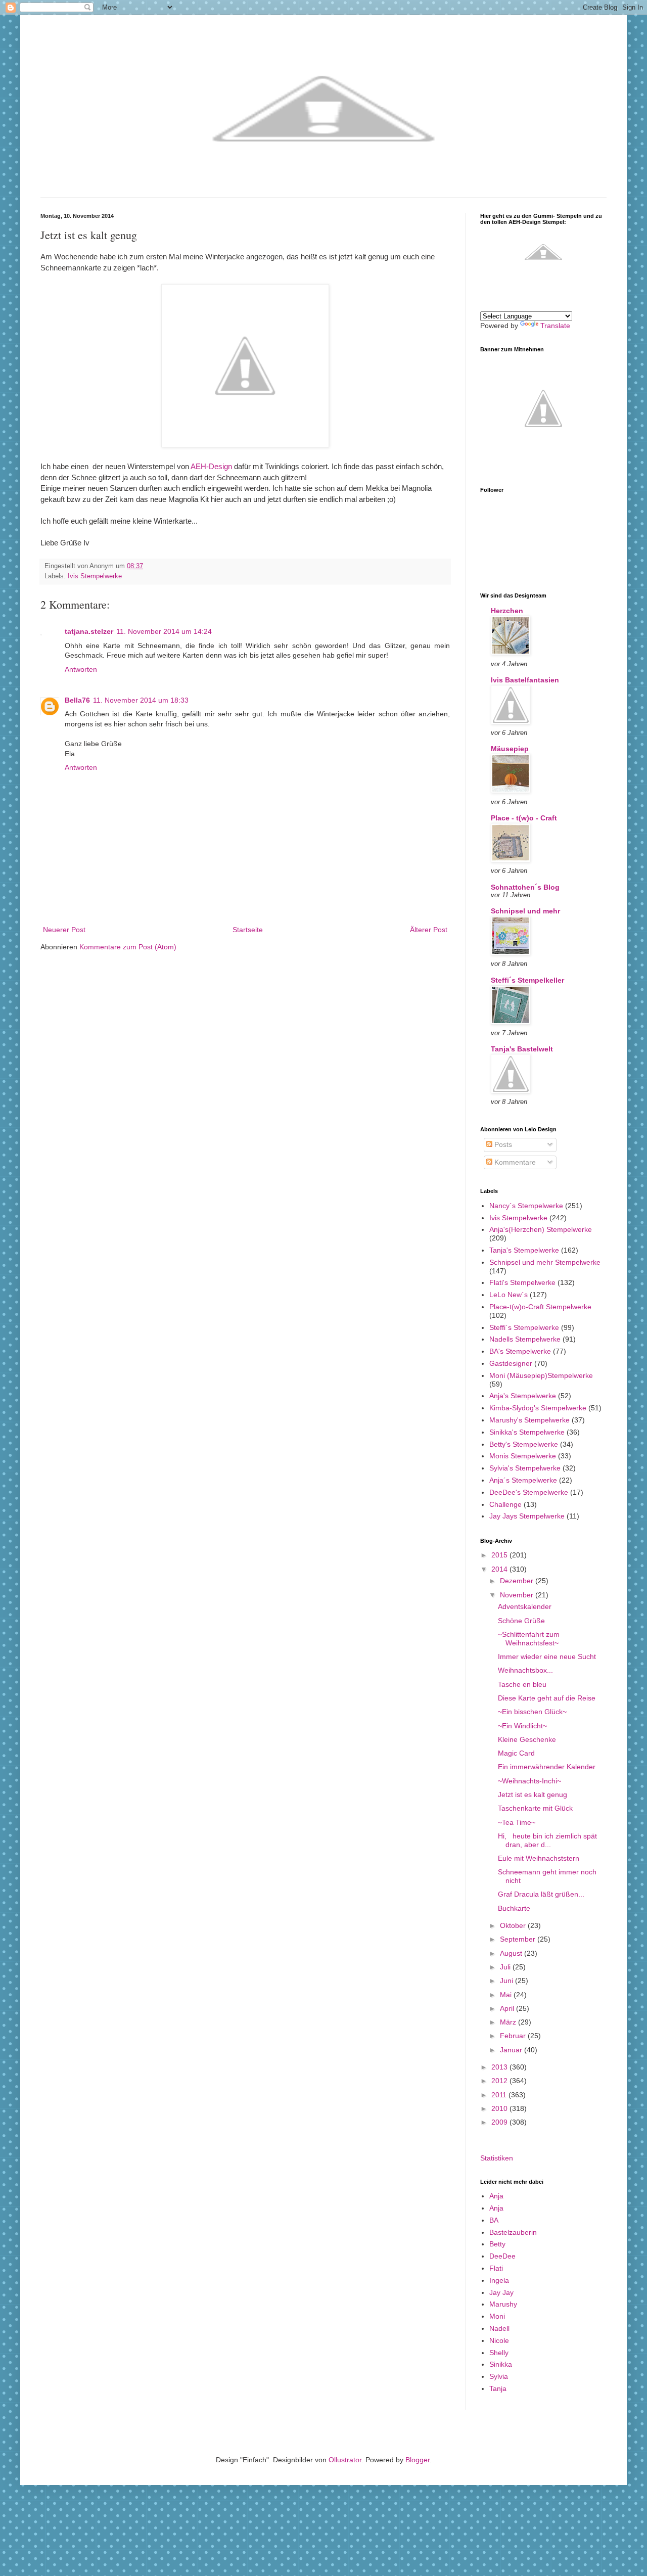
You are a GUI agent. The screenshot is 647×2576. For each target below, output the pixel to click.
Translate (555, 326)
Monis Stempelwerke (523, 1456)
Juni (507, 1981)
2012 (500, 2081)
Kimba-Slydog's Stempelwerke (538, 1408)
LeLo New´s (509, 1295)
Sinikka (501, 2364)
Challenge (505, 1504)
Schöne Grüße (521, 1621)
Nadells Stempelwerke (525, 1339)
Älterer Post (429, 930)
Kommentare (514, 1162)
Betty (497, 2244)
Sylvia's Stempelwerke (525, 1468)
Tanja (498, 2388)
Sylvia (499, 2376)
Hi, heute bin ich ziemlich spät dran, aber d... (547, 1840)
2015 (500, 1555)
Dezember (518, 1581)
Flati (496, 2268)
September (519, 1939)
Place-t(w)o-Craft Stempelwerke (540, 1307)
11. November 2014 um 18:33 (141, 700)
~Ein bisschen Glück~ (532, 1712)
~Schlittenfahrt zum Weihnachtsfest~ (529, 1639)
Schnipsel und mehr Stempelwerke (545, 1262)
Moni (497, 2316)
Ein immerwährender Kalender (547, 1767)
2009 (500, 2122)
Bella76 (77, 700)
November (518, 1595)
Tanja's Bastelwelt (522, 1049)
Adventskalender (525, 1606)
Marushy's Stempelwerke (529, 1420)
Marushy (503, 2304)
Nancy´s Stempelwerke (526, 1206)
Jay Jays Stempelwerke (527, 1516)
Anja (496, 2196)
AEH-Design (211, 466)
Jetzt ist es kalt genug (533, 1795)
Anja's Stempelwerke (523, 1396)
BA (494, 2220)
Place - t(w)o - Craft (524, 818)
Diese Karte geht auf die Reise (547, 1698)
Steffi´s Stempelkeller (527, 980)
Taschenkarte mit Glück (535, 1808)
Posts (502, 1144)
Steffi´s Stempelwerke (524, 1327)
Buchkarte (514, 1908)
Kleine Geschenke (527, 1739)
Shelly (499, 2353)
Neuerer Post (64, 930)
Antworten (81, 669)
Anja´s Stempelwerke (523, 1480)
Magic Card (516, 1753)
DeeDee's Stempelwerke (529, 1492)
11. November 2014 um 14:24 (164, 631)
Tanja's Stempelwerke (524, 1250)
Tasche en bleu (522, 1684)
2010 (500, 2108)
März (509, 2022)
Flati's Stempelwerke (522, 1282)
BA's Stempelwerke (520, 1351)
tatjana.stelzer (89, 631)
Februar (514, 2036)
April (508, 2008)
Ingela (499, 2280)
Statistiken (497, 2158)
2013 (500, 2067)
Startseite (248, 930)
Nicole (499, 2340)
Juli (506, 1967)
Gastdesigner (511, 1363)
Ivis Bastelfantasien (525, 680)
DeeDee (502, 2256)
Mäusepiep (510, 749)
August (512, 1953)
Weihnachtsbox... (525, 1670)
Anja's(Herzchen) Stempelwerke (541, 1229)
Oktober (514, 1925)
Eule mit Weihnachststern (539, 1858)
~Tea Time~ (517, 1822)
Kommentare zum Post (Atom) (128, 947)
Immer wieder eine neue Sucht (547, 1657)
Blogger (418, 2460)
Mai (507, 1995)
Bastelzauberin (513, 2232)
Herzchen (507, 611)
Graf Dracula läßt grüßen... (541, 1894)
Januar (512, 2050)
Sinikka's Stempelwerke (527, 1432)
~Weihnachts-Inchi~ (529, 1781)
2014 (500, 1569)
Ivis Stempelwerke (95, 576)
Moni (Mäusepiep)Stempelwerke (541, 1375)
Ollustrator (345, 2460)
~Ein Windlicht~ (522, 1726)
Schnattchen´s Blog (525, 887)
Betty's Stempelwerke (524, 1444)
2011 (500, 2095)
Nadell (499, 2328)
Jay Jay (501, 2292)
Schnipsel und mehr (525, 911)
